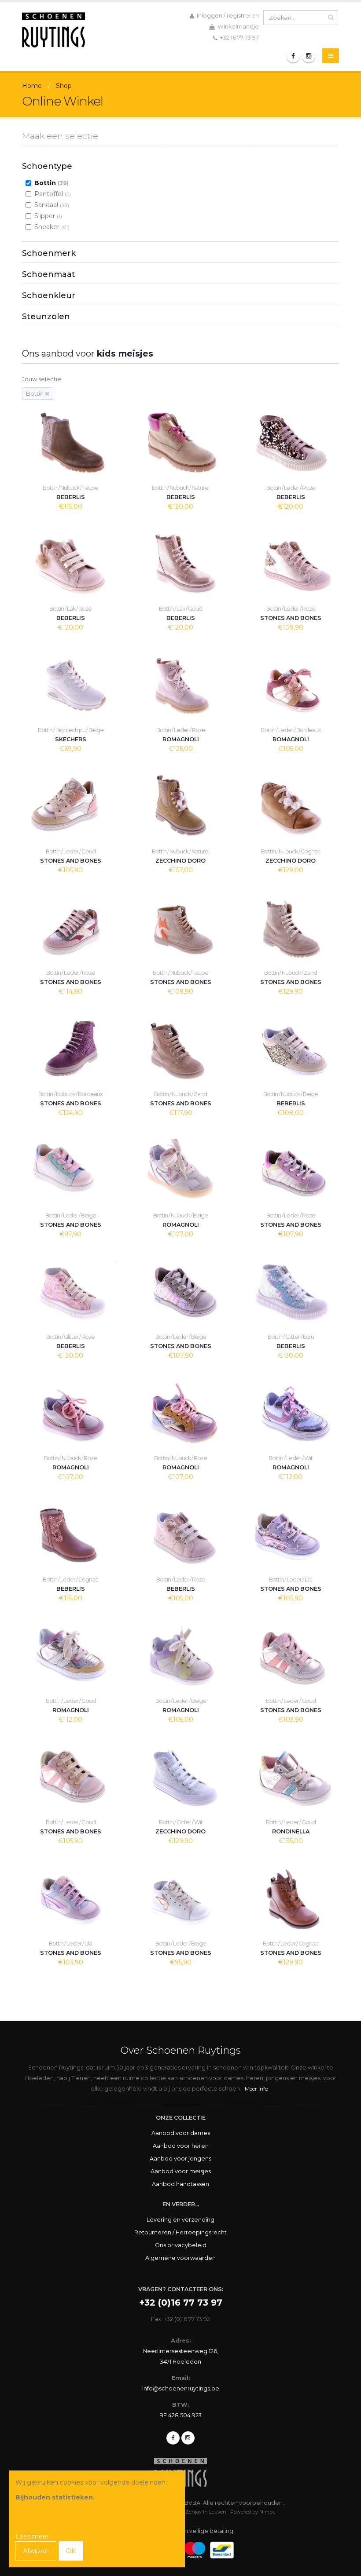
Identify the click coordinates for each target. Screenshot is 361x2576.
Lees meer (32, 2536)
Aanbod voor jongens (180, 2159)
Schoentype (47, 166)
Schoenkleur (49, 295)
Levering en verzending (180, 2220)
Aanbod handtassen (180, 2184)
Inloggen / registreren (227, 16)
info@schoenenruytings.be (181, 2388)
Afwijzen (36, 2551)
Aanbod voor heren (181, 2146)
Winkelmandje (238, 27)
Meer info (256, 2089)
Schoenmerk (49, 253)
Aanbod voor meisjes (181, 2171)
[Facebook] (293, 56)
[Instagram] (309, 56)
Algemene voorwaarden (180, 2258)
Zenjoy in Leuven (206, 2512)
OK (71, 2551)
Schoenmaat (49, 274)
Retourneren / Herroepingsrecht (180, 2232)
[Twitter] (188, 2438)
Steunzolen (46, 317)
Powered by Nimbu (253, 2512)
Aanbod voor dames (181, 2133)
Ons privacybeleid (181, 2245)
